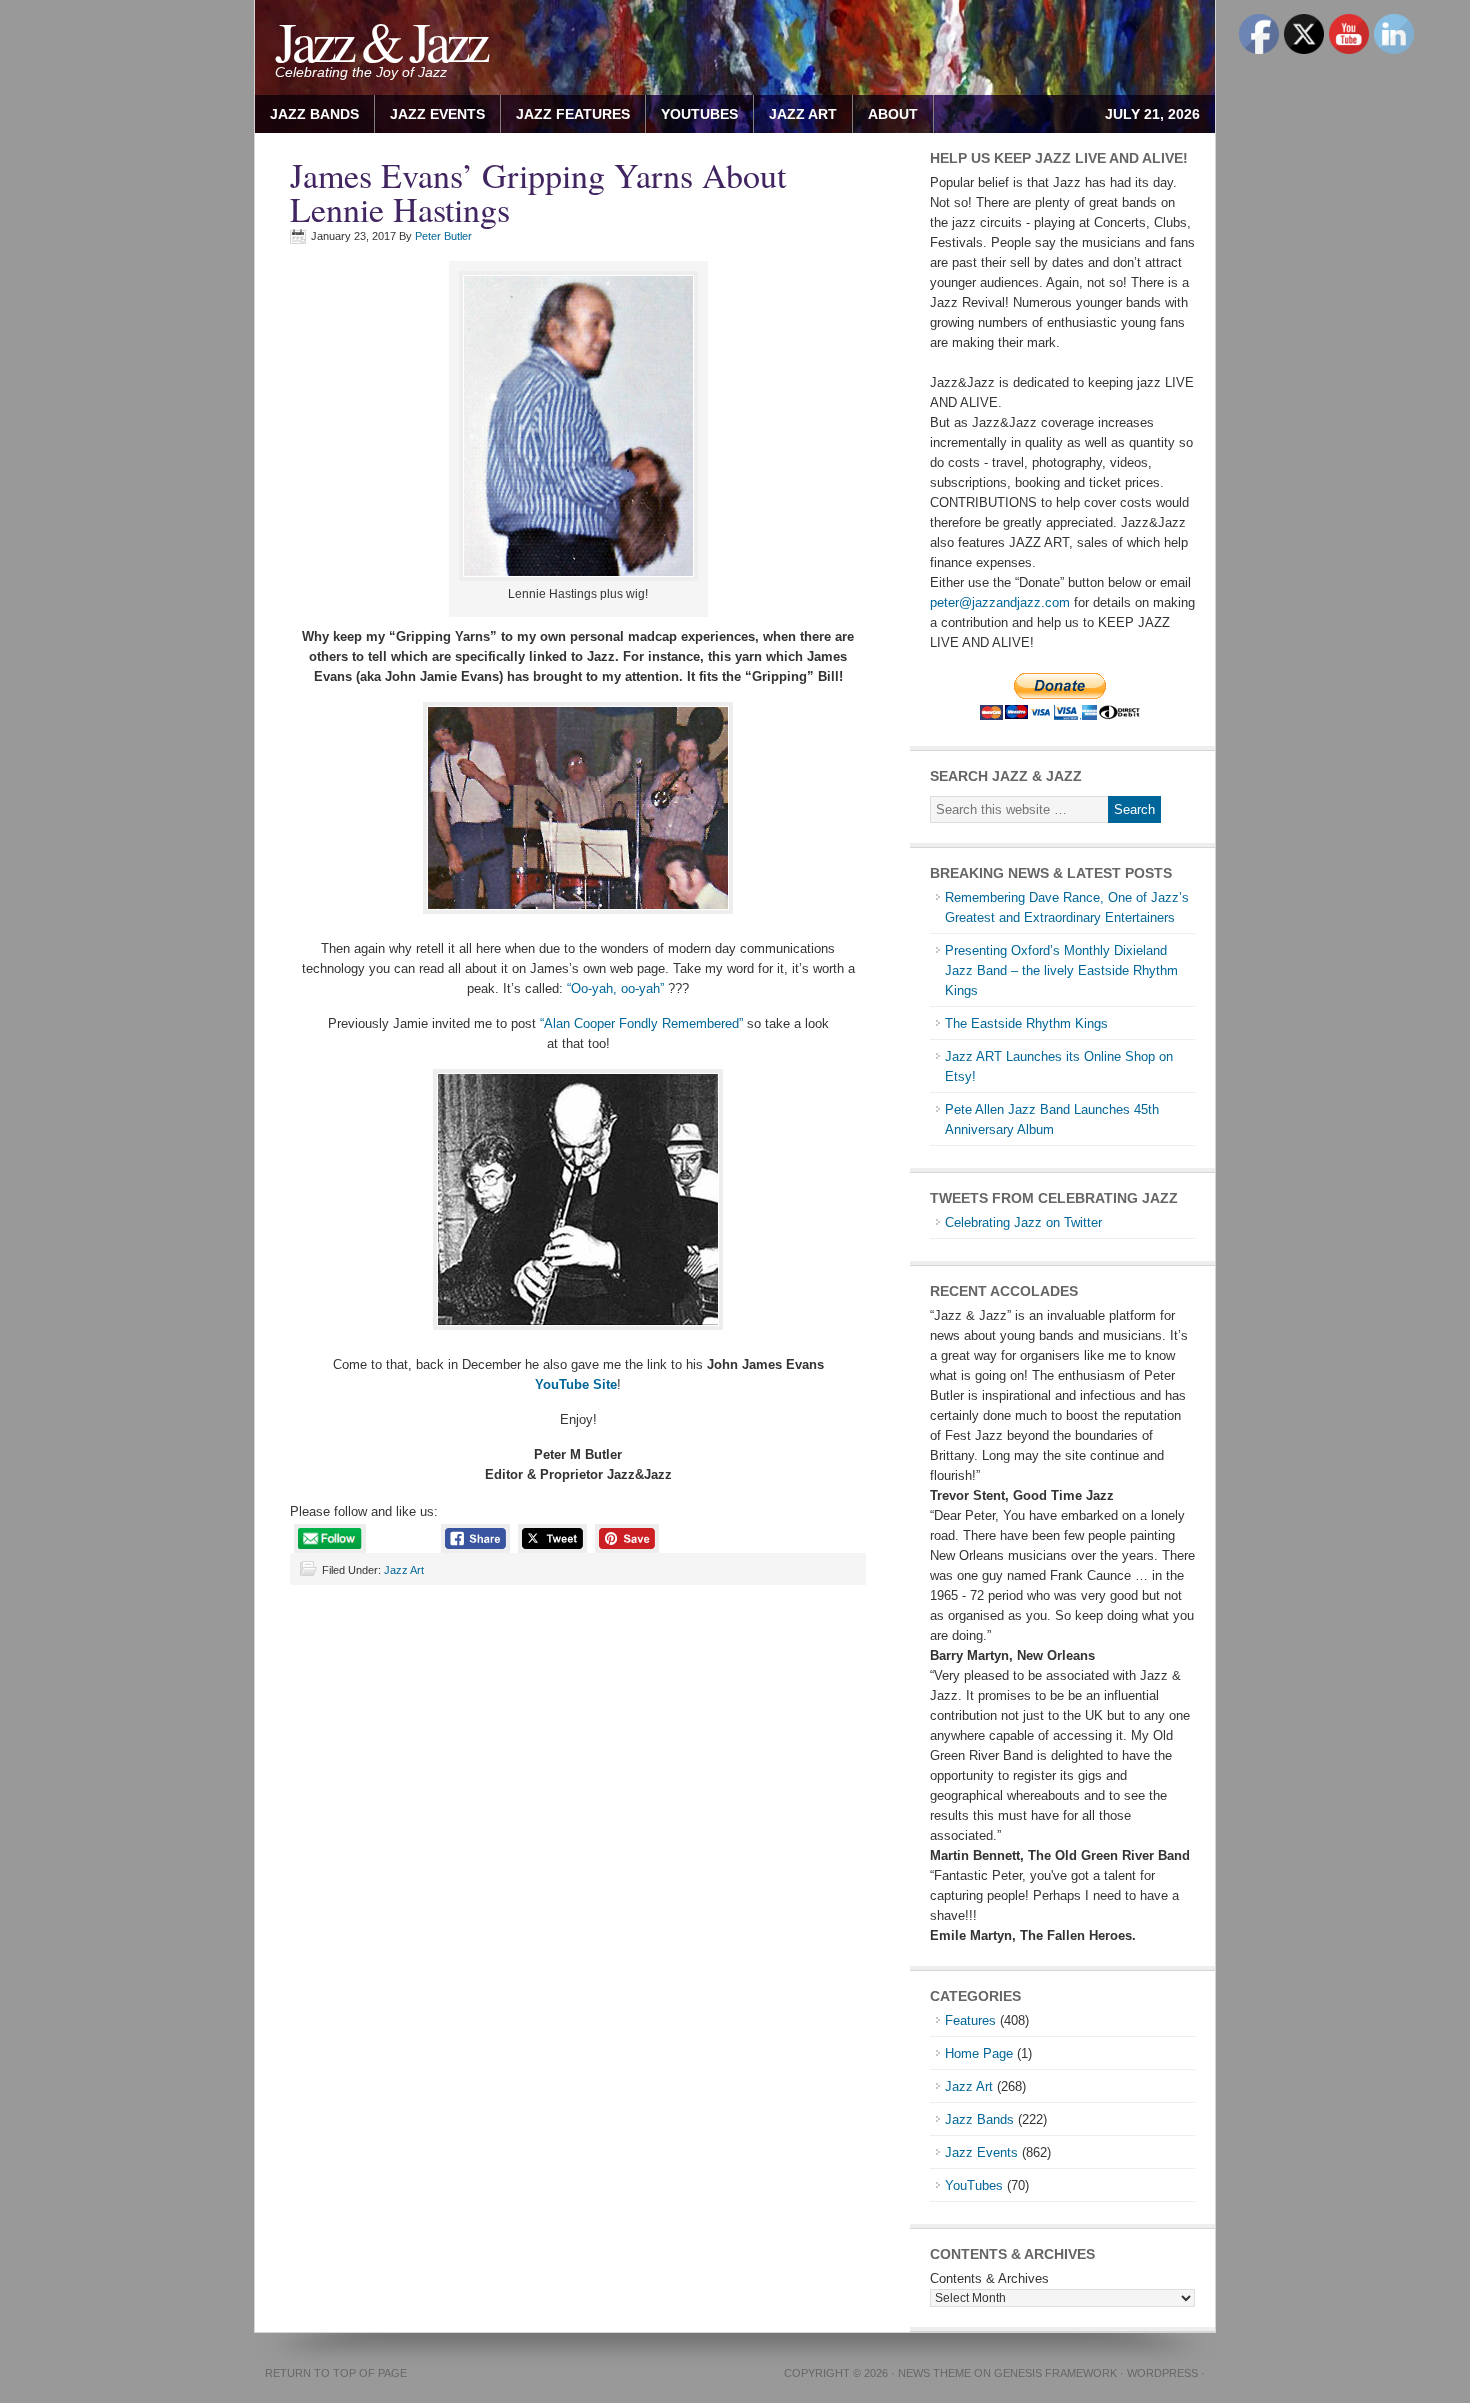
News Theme (934, 2373)
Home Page (979, 2053)
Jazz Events (437, 114)
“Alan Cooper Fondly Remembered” (641, 1023)
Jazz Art (404, 1570)
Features (970, 2020)
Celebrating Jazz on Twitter (1023, 1222)
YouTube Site (576, 1384)
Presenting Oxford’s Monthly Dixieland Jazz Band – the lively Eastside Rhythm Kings (1061, 970)
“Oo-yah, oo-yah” (613, 988)
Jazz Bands (314, 114)
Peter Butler (443, 236)
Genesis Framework (1055, 2373)
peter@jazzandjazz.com (1000, 602)
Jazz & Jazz (380, 40)
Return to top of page (336, 2373)
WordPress (1162, 2373)
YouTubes (699, 114)
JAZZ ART (795, 114)
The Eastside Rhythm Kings (1026, 1023)
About (885, 114)
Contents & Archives (989, 2278)
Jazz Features (573, 114)
